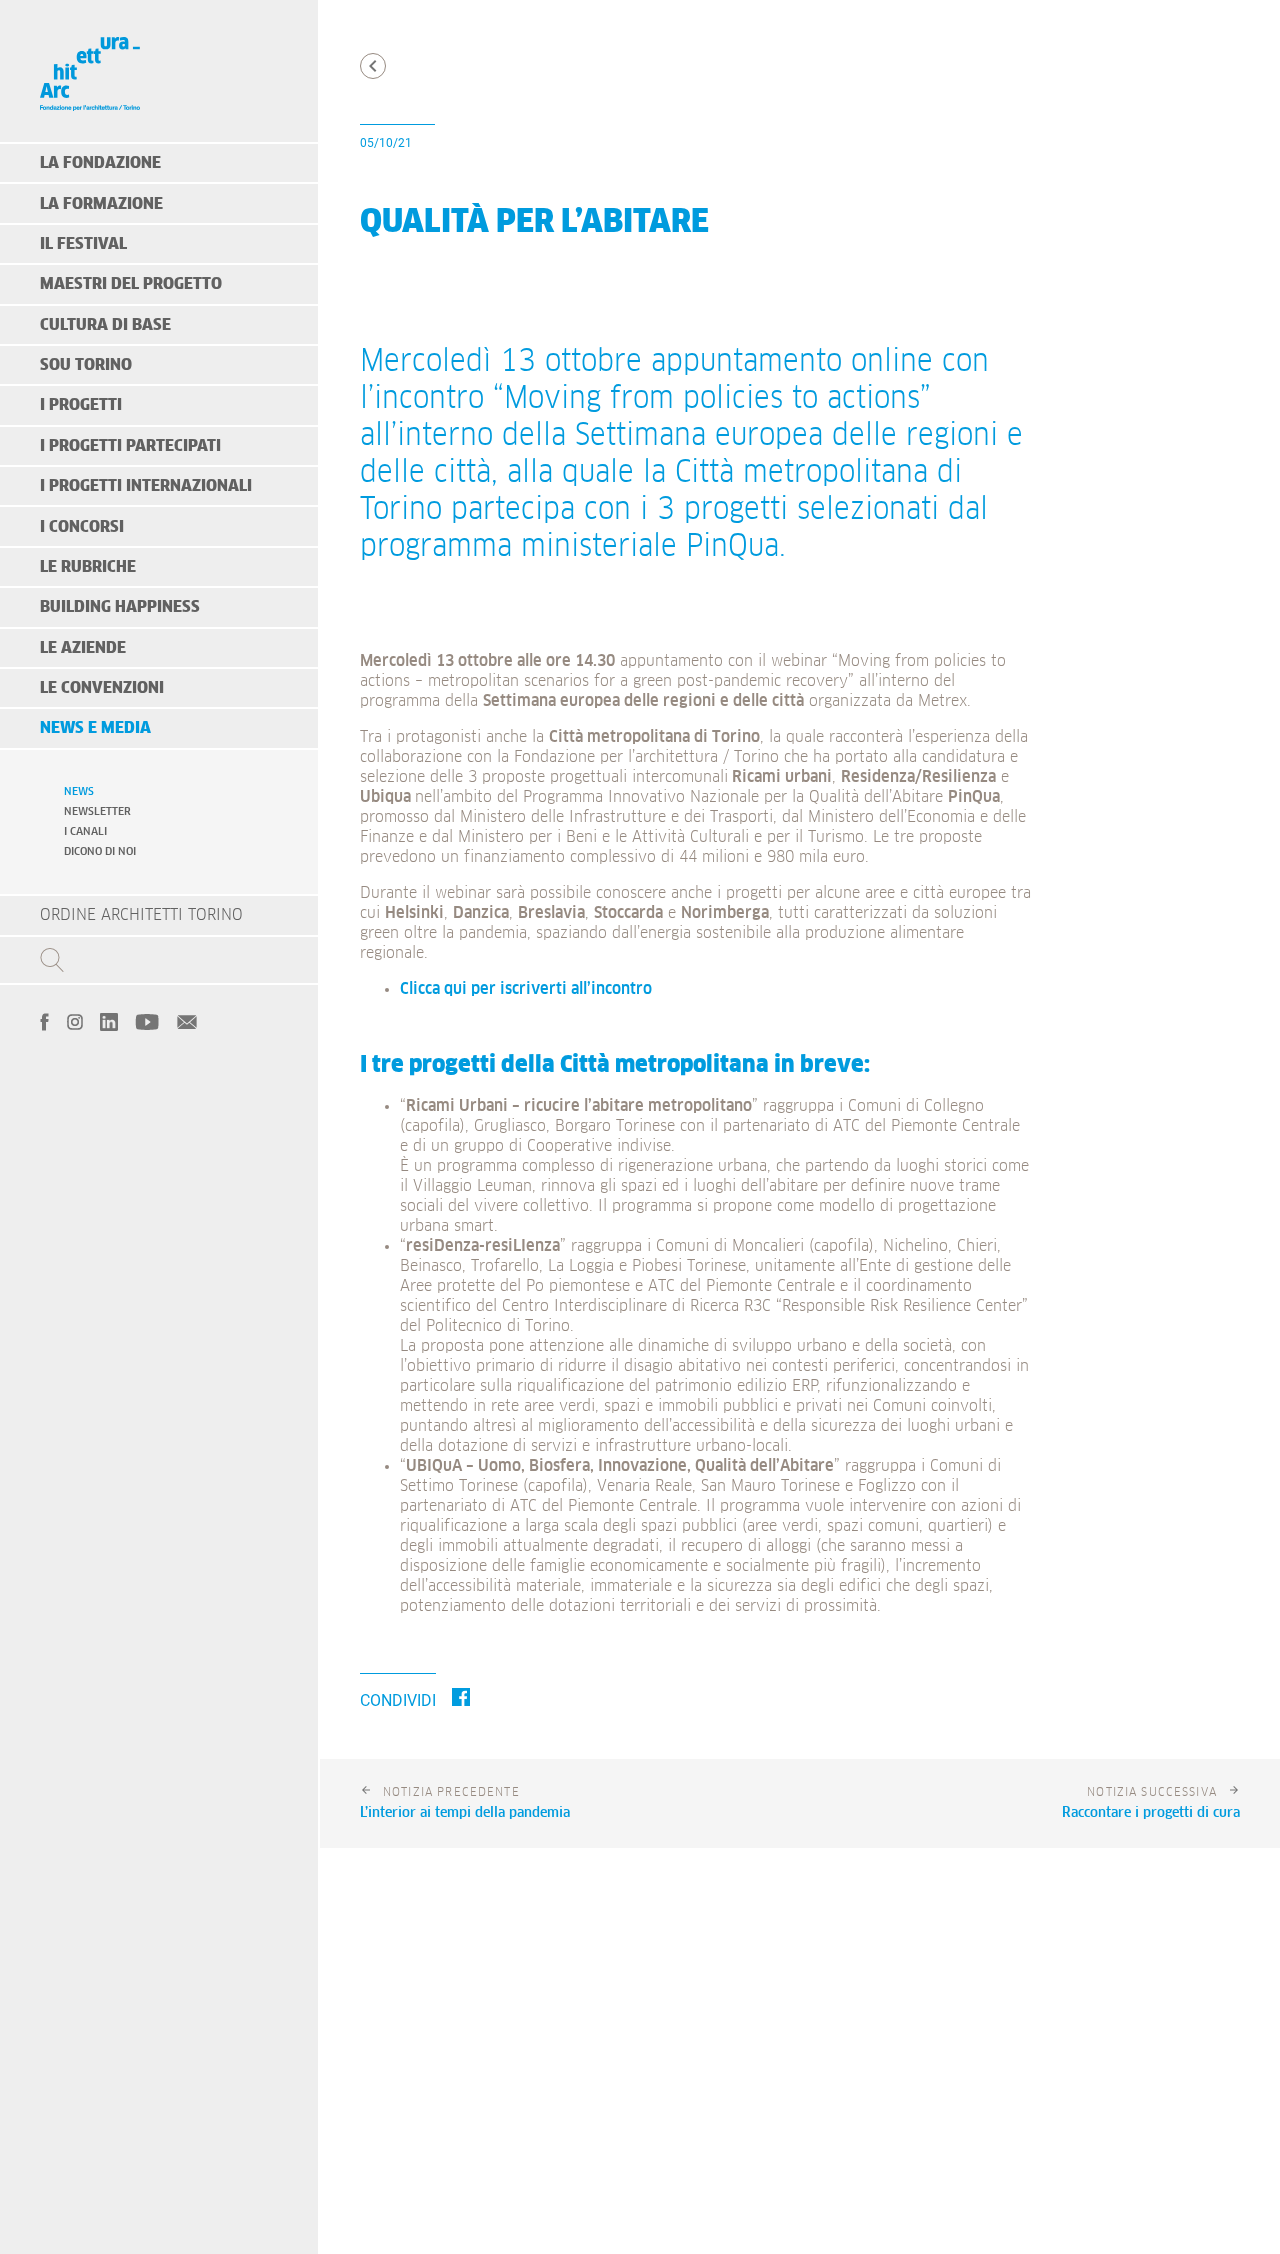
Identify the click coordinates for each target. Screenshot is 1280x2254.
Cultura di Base (105, 325)
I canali (85, 831)
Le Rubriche (88, 567)
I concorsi (82, 527)
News (79, 791)
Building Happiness (120, 607)
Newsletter (97, 811)
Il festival (83, 244)
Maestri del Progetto (131, 284)
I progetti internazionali (146, 486)
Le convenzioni (102, 688)
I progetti (81, 405)
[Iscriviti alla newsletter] (187, 1020)
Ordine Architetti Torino (141, 915)
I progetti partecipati (130, 446)
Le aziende (83, 648)
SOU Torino (86, 365)
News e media (95, 728)
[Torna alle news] (373, 66)
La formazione (101, 204)
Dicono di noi (100, 851)
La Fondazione (100, 163)
